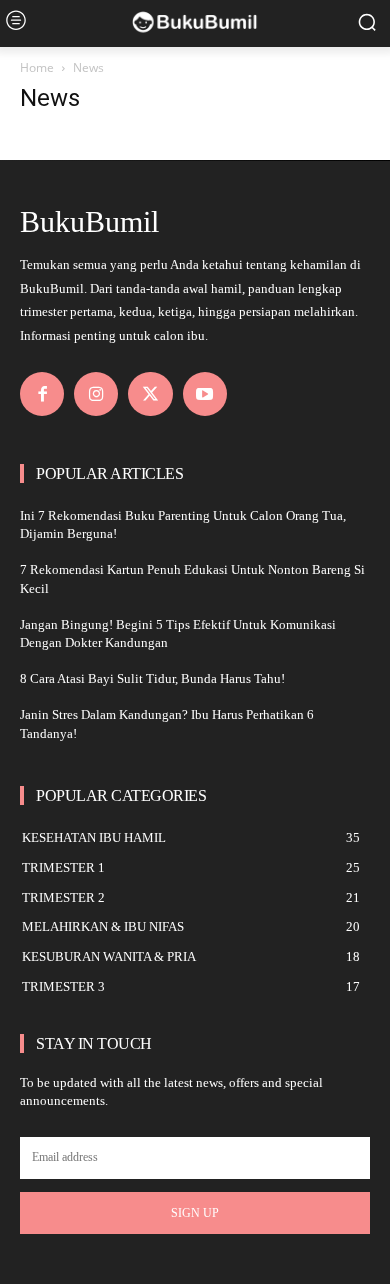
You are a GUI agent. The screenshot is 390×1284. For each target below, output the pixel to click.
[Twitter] (150, 394)
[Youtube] (205, 394)
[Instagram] (96, 394)
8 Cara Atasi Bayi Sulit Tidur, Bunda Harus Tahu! (152, 678)
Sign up (195, 1213)
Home (37, 67)
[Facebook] (42, 394)
